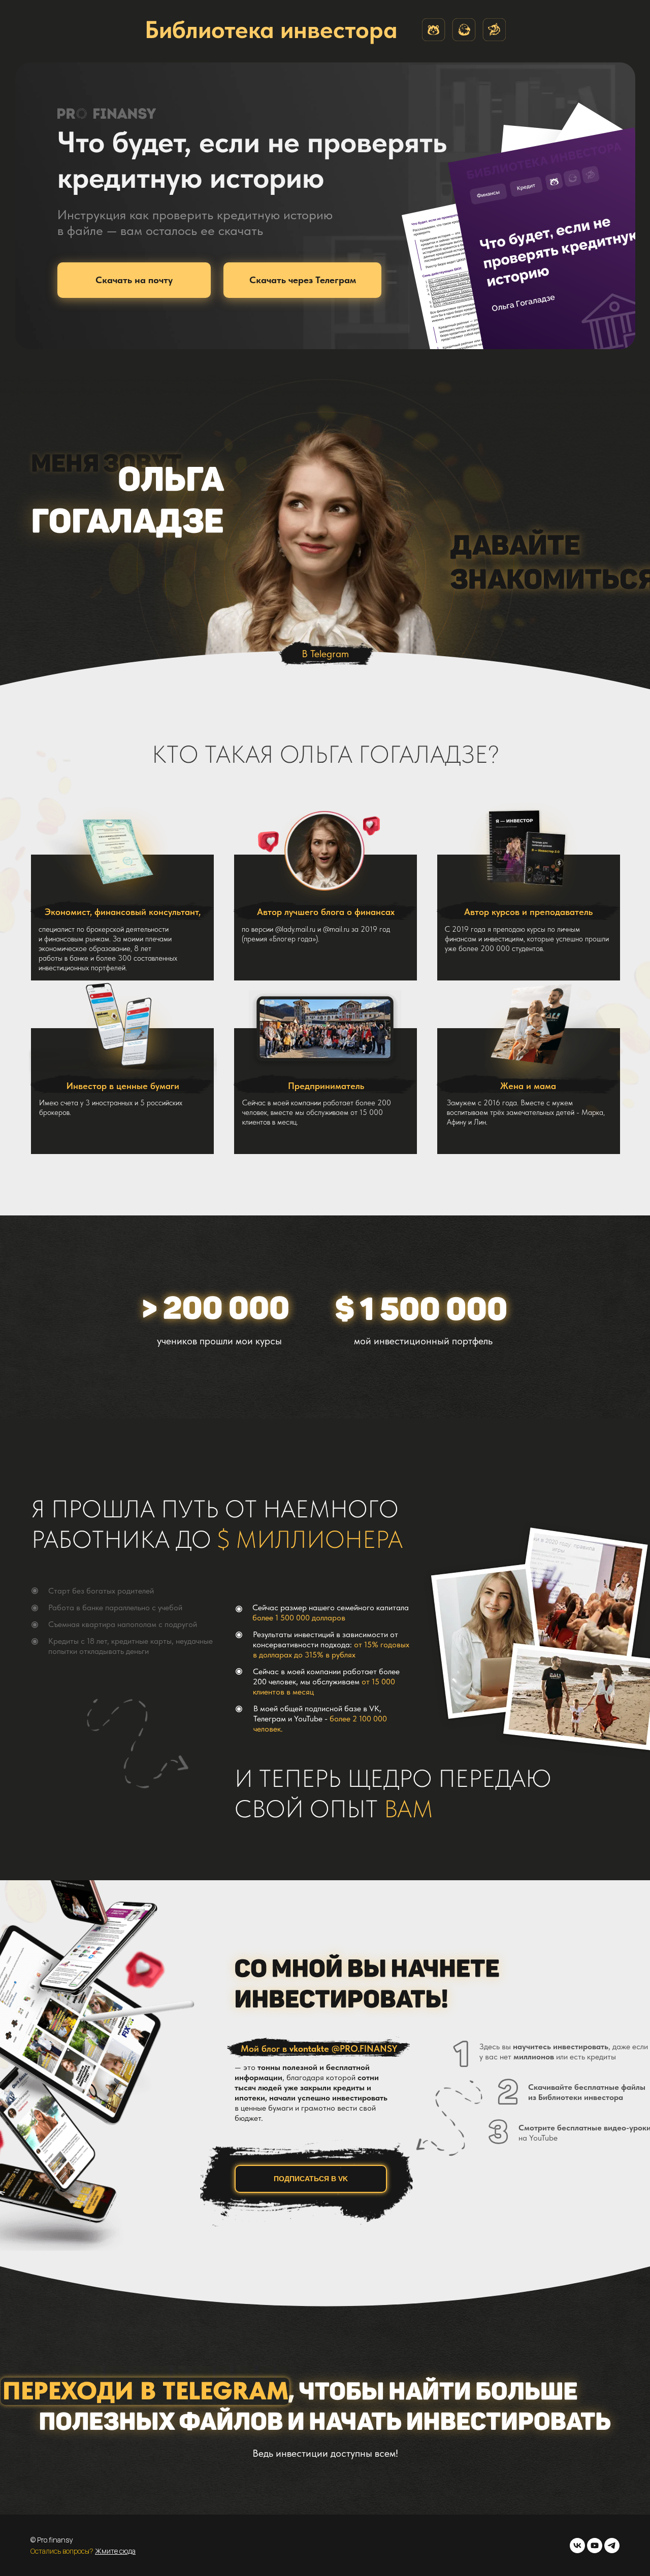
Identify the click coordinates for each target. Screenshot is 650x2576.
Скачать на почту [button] (134, 280)
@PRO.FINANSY (364, 2048)
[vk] (577, 2546)
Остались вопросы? (63, 2551)
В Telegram (325, 654)
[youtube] (595, 2546)
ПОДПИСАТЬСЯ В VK (311, 2179)
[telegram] (612, 2546)
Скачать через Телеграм (303, 280)
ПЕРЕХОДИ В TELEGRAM (145, 2391)
